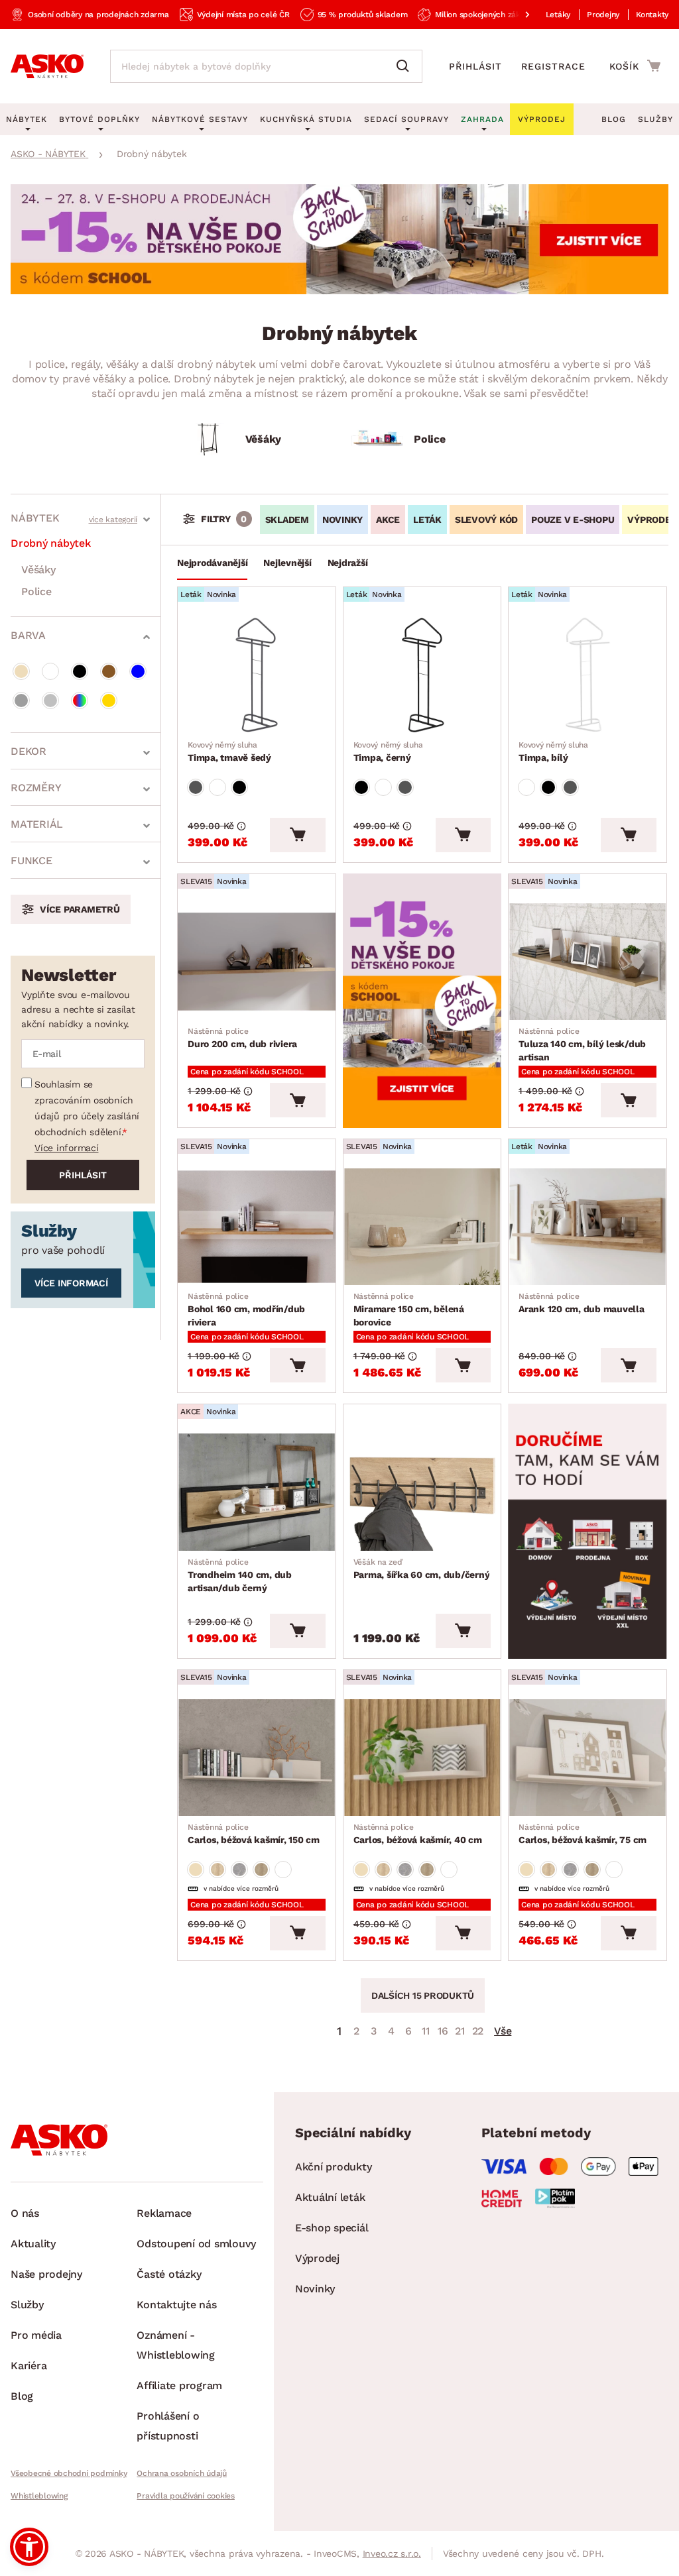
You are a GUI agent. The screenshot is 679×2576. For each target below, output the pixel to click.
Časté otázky (169, 2274)
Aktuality (33, 2244)
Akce (388, 520)
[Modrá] (138, 671)
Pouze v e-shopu (573, 520)
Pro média (36, 2335)
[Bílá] (50, 671)
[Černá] (80, 671)
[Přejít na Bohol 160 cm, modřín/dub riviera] (257, 1227)
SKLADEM (287, 520)
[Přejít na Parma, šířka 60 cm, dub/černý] (422, 1492)
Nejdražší (348, 563)
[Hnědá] (109, 671)
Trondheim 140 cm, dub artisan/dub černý (240, 1575)
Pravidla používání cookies (186, 2496)
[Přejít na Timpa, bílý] (587, 675)
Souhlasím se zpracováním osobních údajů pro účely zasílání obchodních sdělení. (87, 1108)
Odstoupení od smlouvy (196, 2244)
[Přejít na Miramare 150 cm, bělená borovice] (422, 1227)
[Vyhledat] (406, 66)
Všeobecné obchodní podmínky (69, 2473)
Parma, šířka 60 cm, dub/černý (422, 1569)
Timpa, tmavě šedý (229, 752)
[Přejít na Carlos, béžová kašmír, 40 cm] (422, 1758)
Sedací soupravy (406, 119)
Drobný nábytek (51, 543)
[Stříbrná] (50, 700)
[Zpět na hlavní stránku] (47, 66)
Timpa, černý (388, 752)
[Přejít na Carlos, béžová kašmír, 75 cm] (587, 1758)
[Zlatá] (109, 700)
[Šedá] (21, 700)
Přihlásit (475, 66)
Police (36, 591)
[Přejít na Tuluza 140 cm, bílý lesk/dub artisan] (587, 962)
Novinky (342, 520)
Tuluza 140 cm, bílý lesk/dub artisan (582, 1044)
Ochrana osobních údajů (182, 2473)
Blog (614, 119)
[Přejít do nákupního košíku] (635, 66)
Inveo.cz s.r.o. (392, 2553)
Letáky (558, 15)
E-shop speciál (332, 2228)
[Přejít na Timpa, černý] (422, 675)
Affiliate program (179, 2385)
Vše (503, 2031)
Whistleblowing (39, 2496)
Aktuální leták (330, 2197)
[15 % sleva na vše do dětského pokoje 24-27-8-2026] (339, 291)
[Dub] (217, 1870)
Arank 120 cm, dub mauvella (582, 1303)
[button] (29, 2547)
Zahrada (482, 119)
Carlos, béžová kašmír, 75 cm (583, 1834)
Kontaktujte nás (176, 2305)
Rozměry (36, 788)
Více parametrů (80, 909)
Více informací (67, 1148)
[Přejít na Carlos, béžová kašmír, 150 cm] (257, 1758)
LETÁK (427, 520)
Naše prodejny (46, 2274)
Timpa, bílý (553, 752)
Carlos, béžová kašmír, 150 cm (254, 1834)
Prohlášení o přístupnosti (168, 2426)
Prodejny (603, 15)
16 (443, 2031)
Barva (28, 635)
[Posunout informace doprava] (517, 15)
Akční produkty (334, 2167)
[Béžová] (21, 671)
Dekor (29, 751)
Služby (655, 119)
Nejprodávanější (212, 563)
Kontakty (652, 15)
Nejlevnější (287, 563)
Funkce (31, 861)
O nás (25, 2213)
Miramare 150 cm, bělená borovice (409, 1310)
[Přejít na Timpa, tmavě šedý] (257, 675)
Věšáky (38, 570)
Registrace (553, 66)
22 (478, 2031)
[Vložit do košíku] (297, 835)
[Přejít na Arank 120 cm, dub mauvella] (587, 1227)
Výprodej (317, 2258)
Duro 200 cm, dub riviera (242, 1038)
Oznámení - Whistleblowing (176, 2345)
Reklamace (164, 2213)
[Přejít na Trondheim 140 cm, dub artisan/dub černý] (257, 1492)
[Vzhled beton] (239, 1870)
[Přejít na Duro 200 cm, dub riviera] (257, 962)
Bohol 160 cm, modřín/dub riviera (246, 1310)
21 (460, 2031)
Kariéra (29, 2366)
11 (426, 2031)
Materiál (37, 824)
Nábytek (35, 518)
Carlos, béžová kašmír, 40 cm (418, 1834)
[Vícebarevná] (80, 700)
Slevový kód (486, 520)
